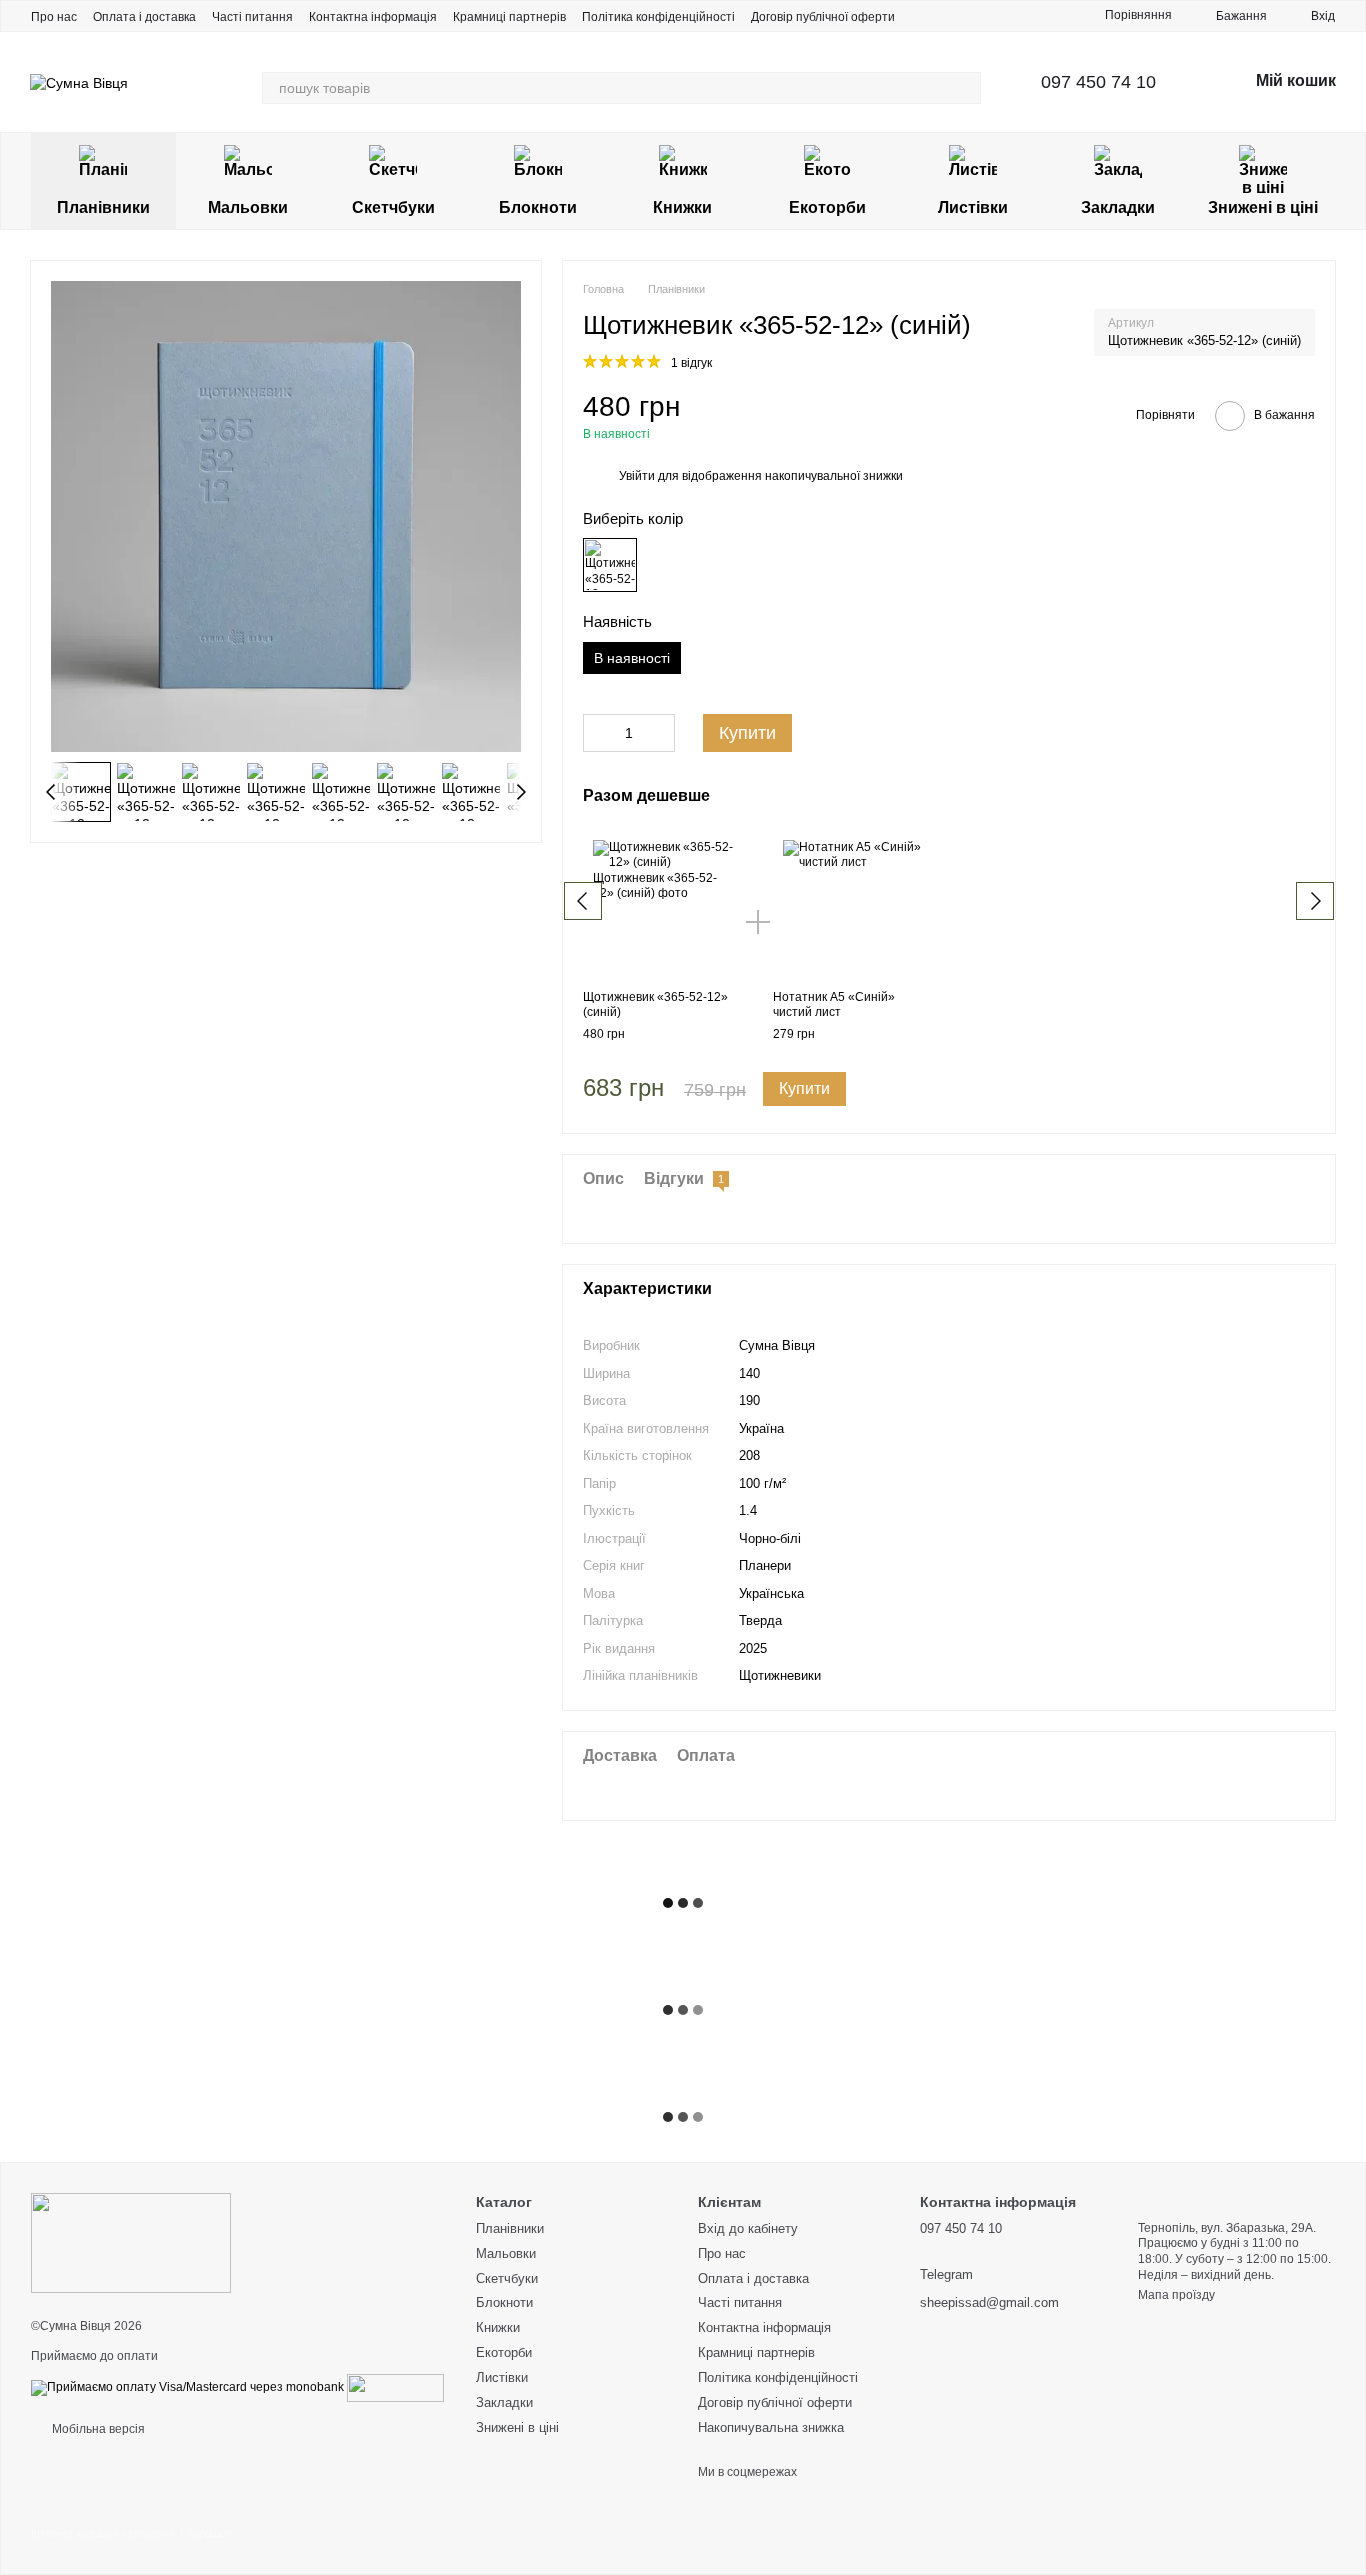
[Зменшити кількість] (598, 733)
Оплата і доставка (144, 17)
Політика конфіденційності (658, 17)
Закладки (1118, 207)
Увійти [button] (637, 476)
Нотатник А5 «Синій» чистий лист (834, 1005)
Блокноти (538, 207)
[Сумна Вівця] (131, 2242)
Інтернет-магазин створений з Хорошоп (131, 2533)
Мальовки (248, 207)
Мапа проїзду (1176, 2295)
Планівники (103, 207)
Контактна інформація (373, 17)
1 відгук (691, 363)
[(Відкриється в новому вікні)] (395, 2387)
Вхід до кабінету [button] (748, 2228)
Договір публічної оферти (823, 17)
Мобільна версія (97, 2429)
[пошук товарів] (965, 88)
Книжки (682, 207)
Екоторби (827, 207)
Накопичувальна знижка (771, 2427)
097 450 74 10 (1098, 82)
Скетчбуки (393, 207)
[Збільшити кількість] (660, 733)
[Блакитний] (610, 565)
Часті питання (252, 17)
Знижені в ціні (1263, 207)
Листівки (973, 207)
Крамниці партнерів (509, 17)
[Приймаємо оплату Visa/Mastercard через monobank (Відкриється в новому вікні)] (187, 2387)
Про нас (54, 17)
